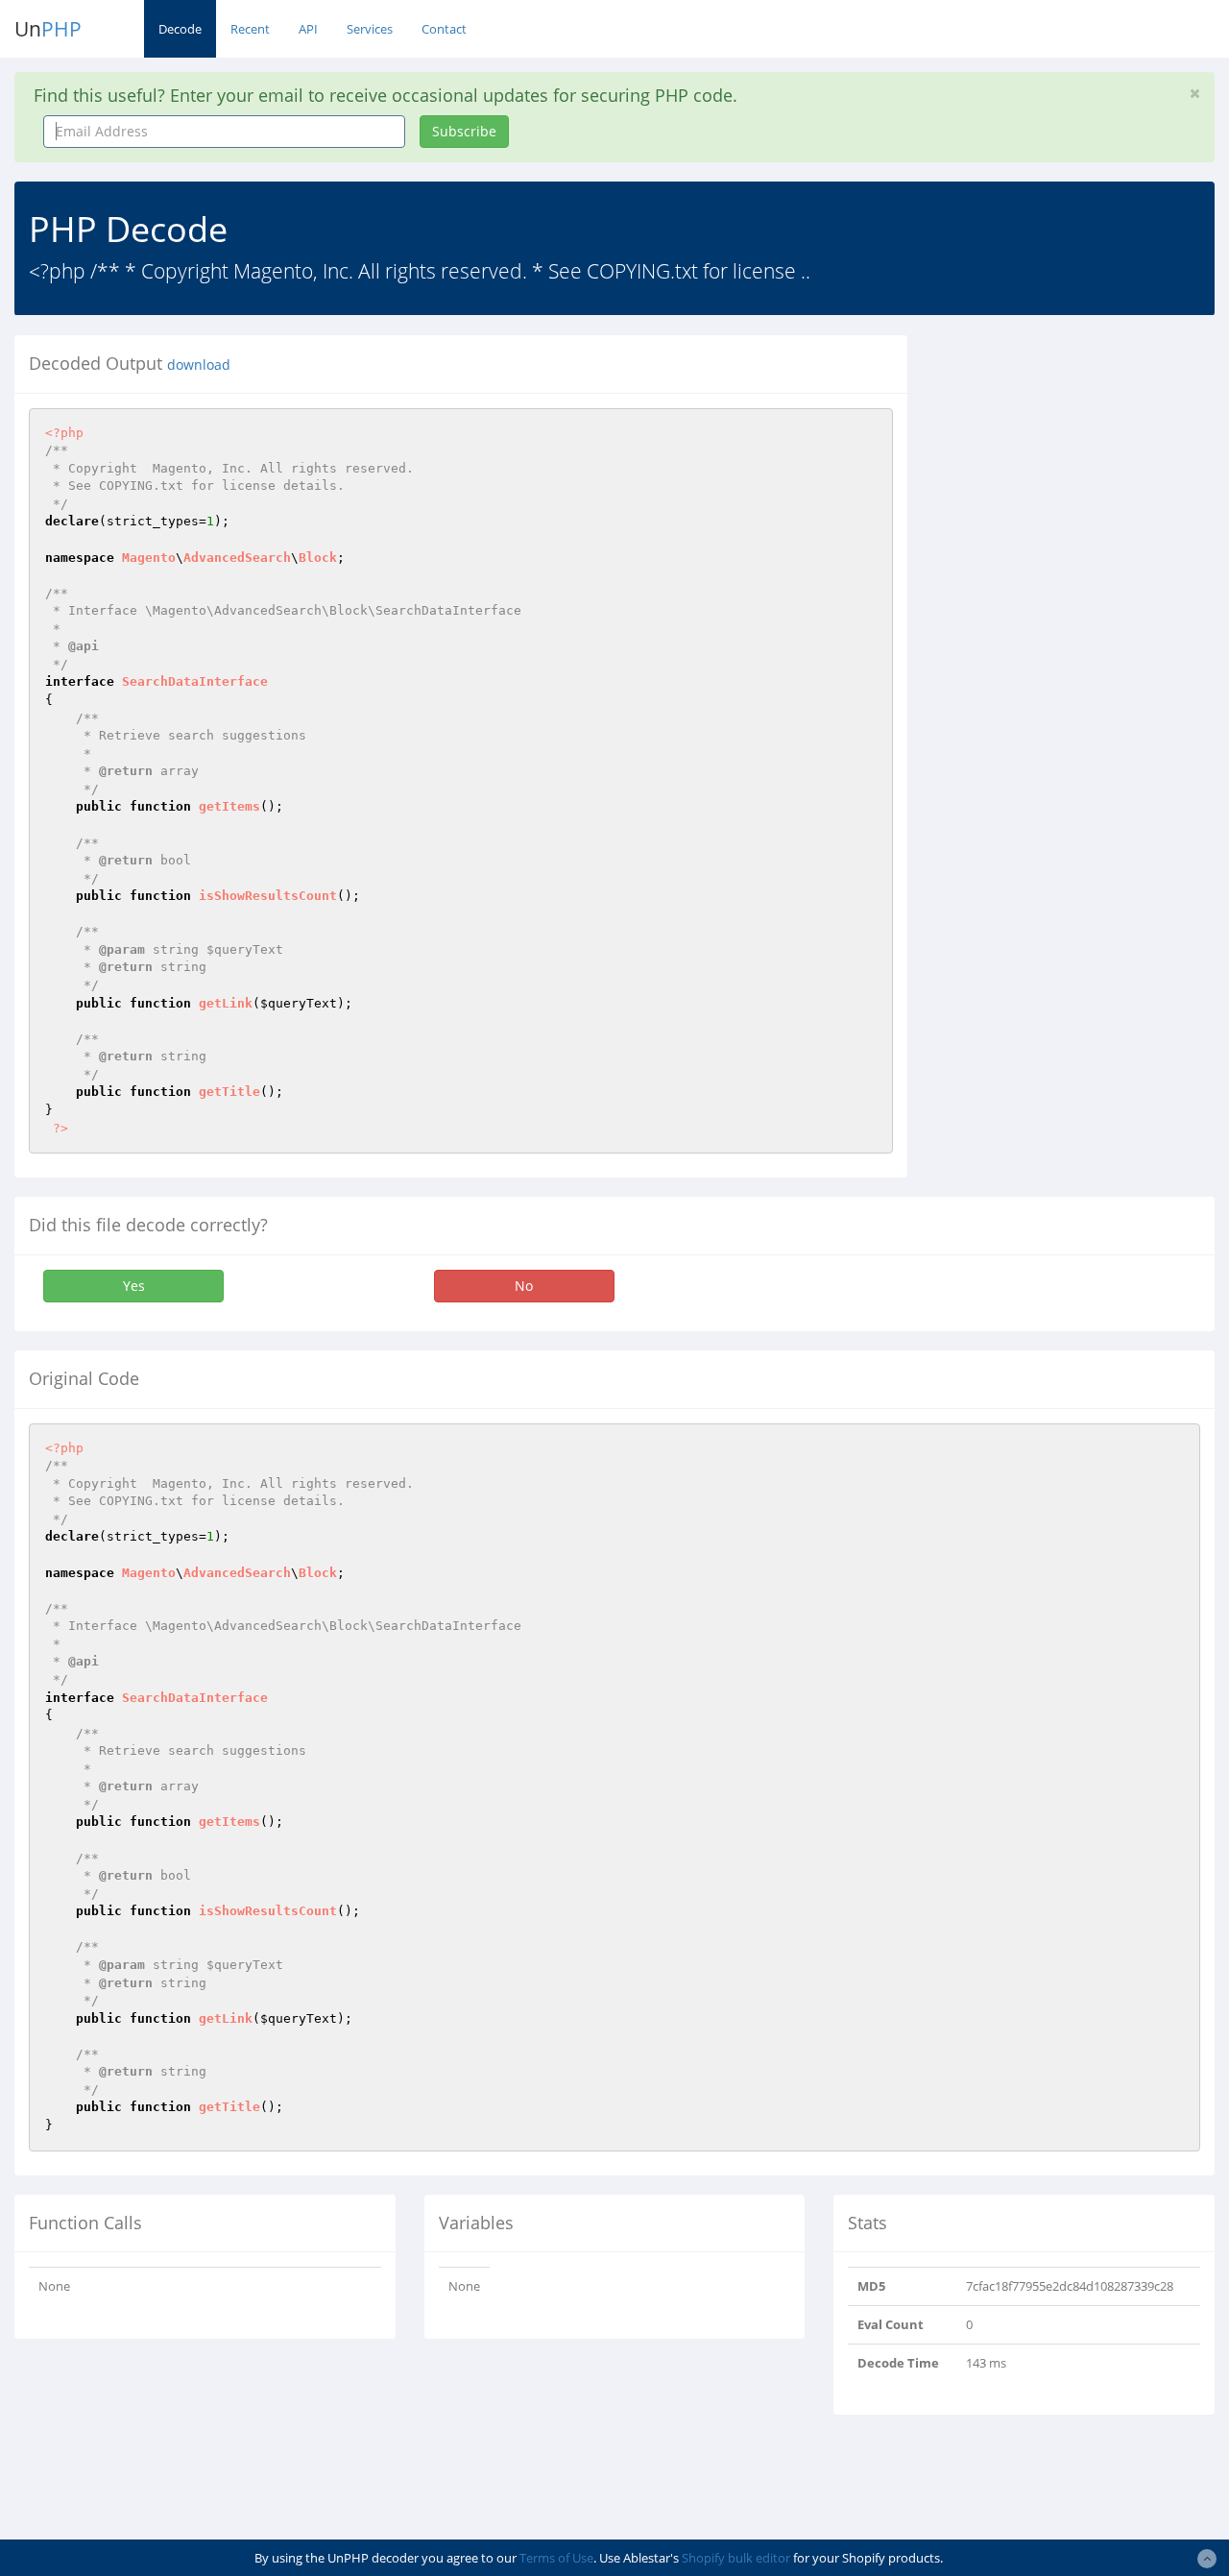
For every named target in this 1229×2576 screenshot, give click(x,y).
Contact (444, 29)
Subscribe (464, 131)
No (524, 1286)
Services (370, 29)
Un (48, 29)
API (308, 29)
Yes (134, 1286)
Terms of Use (556, 2558)
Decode (180, 29)
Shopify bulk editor (736, 2558)
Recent (250, 29)
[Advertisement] (1083, 455)
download (199, 365)
